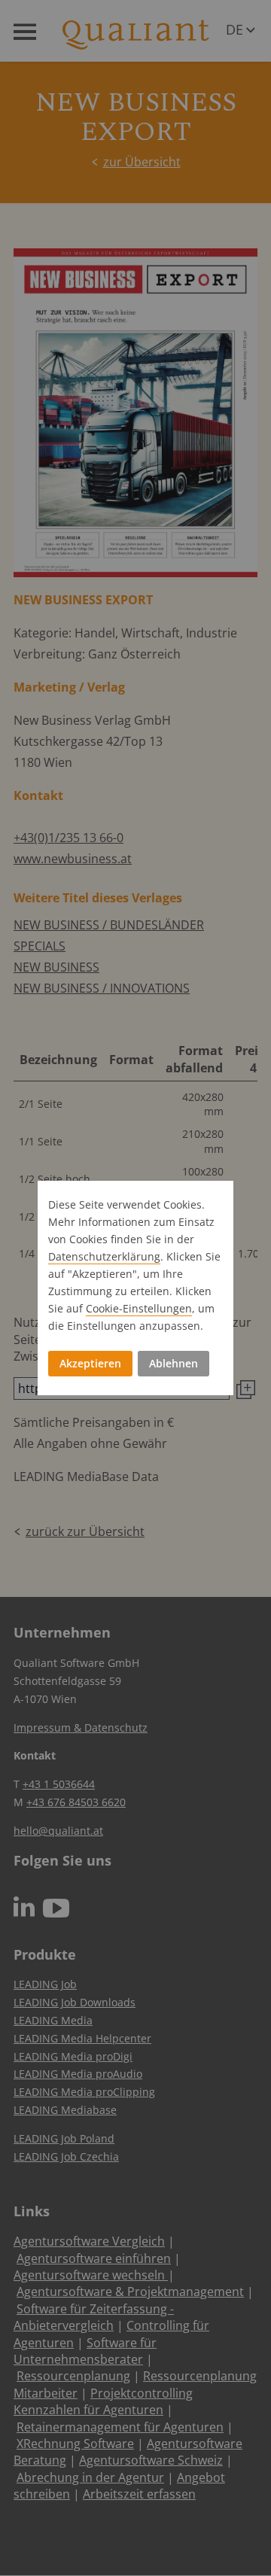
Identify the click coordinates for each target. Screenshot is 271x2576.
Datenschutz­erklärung (104, 1256)
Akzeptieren (90, 1363)
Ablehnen (174, 1363)
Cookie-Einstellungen (139, 1308)
